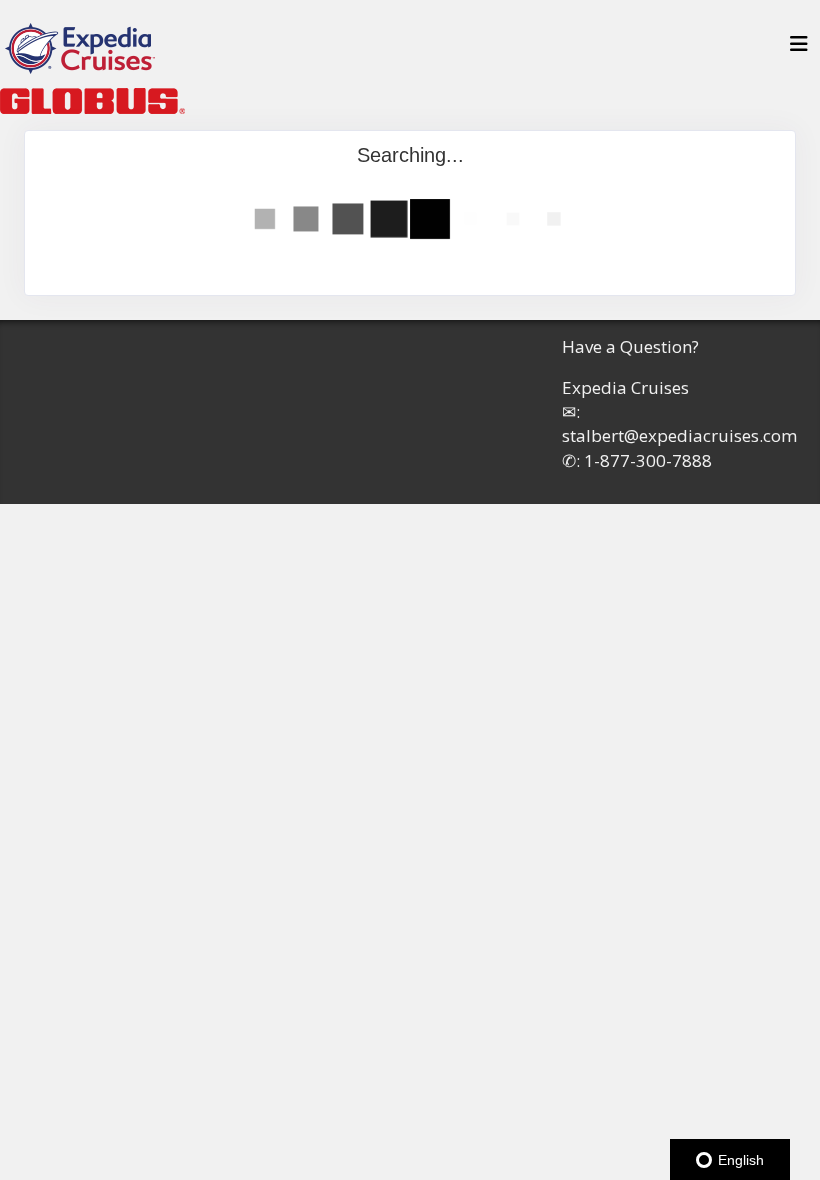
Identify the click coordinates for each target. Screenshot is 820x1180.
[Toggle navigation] (799, 49)
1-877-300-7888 (648, 460)
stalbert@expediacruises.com (679, 435)
